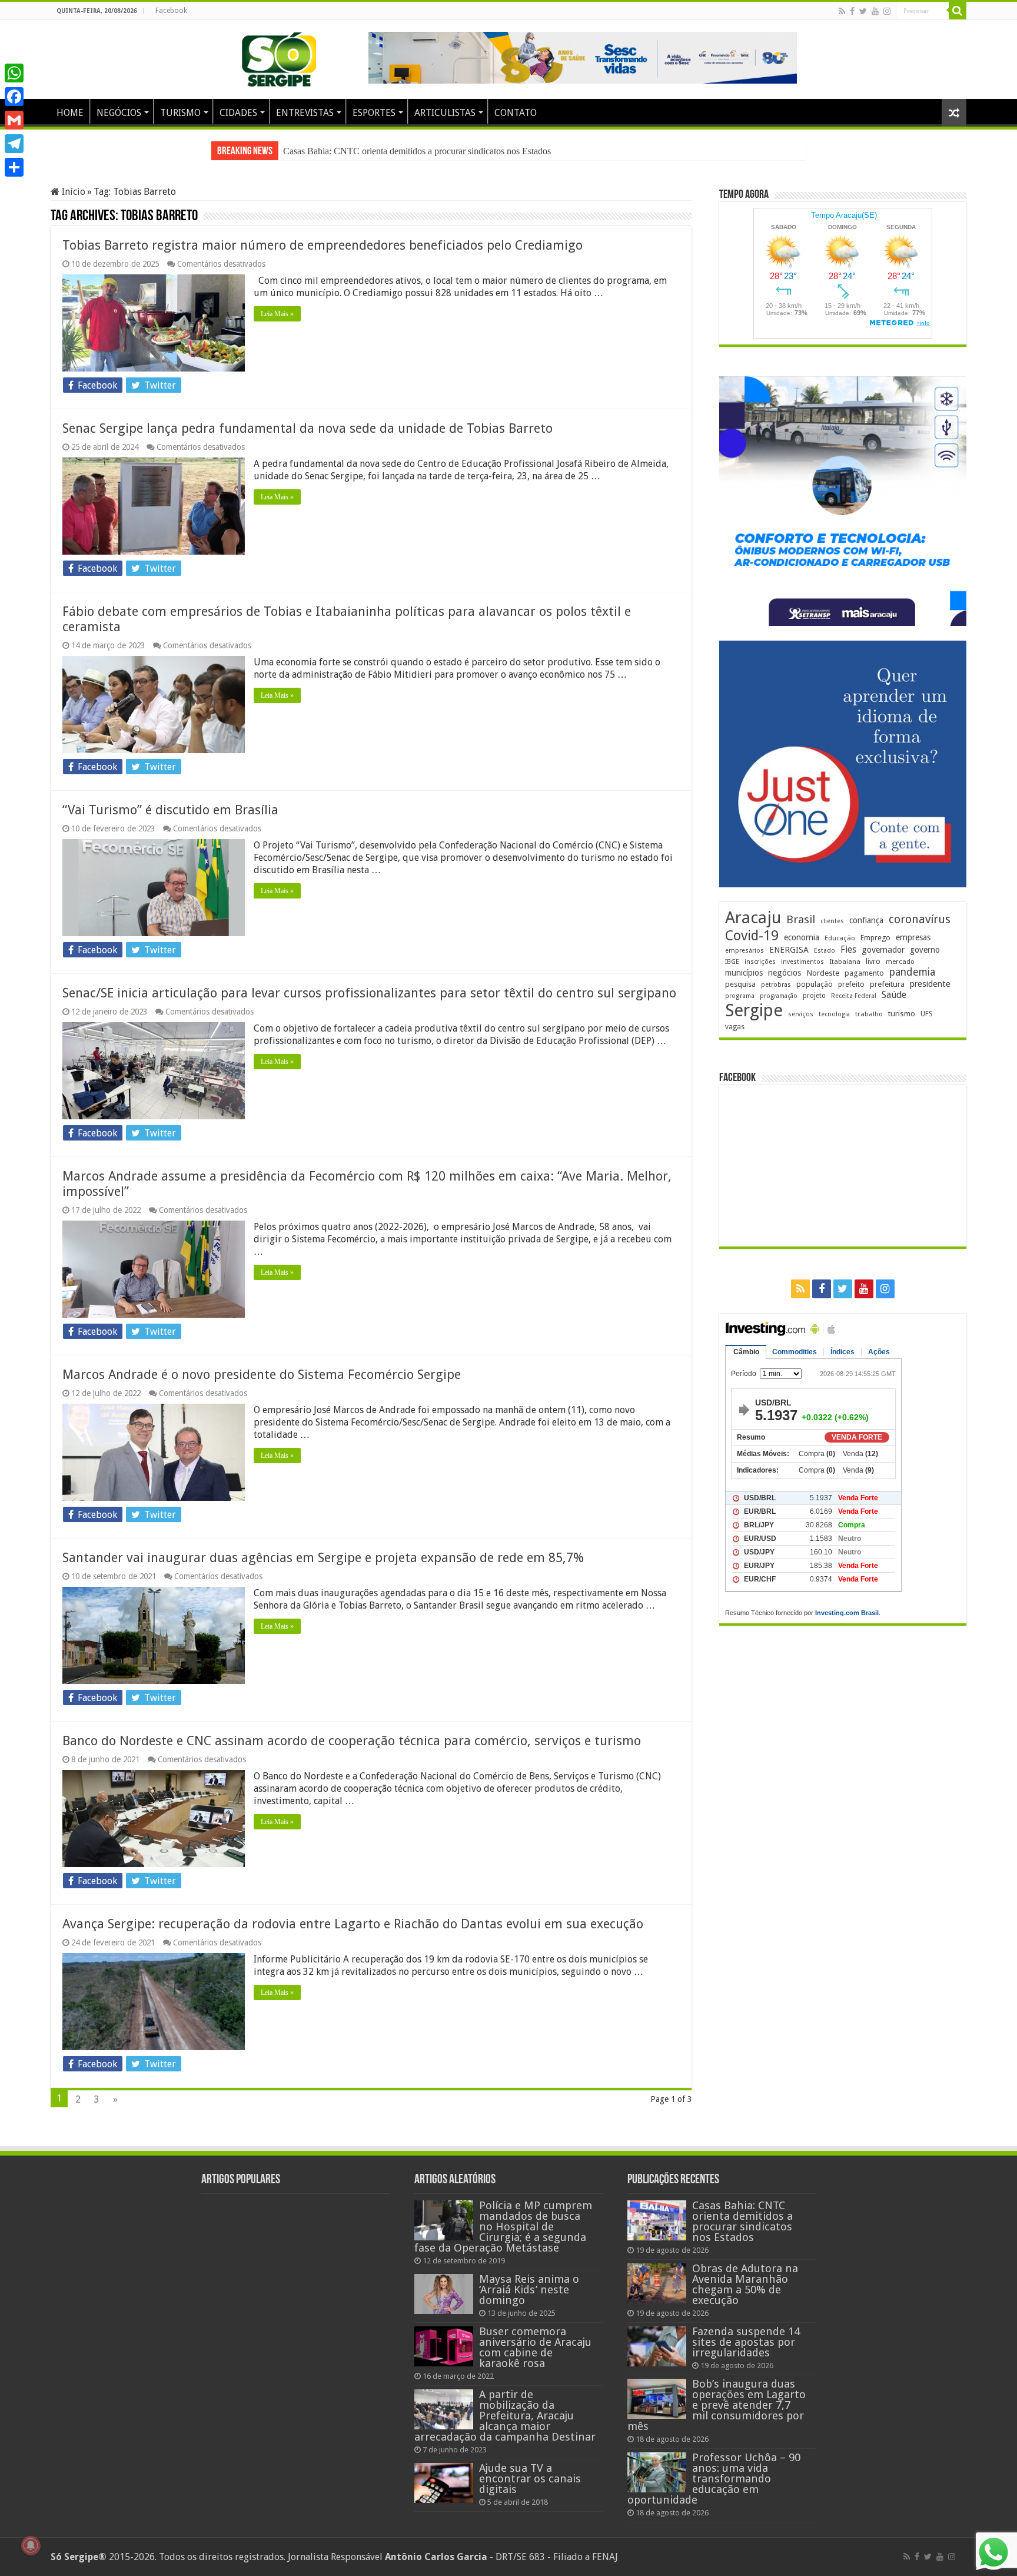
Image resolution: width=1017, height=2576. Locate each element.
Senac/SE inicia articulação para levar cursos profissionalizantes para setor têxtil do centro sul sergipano (369, 993)
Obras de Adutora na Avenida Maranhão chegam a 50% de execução (411, 151)
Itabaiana (845, 962)
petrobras (776, 985)
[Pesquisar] (958, 11)
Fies (848, 950)
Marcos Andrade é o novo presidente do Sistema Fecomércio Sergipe (262, 1375)
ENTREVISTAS (305, 113)
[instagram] (887, 11)
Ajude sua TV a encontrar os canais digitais (530, 2479)
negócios (785, 973)
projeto (814, 996)
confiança (866, 920)
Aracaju (753, 918)
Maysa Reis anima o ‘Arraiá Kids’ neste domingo (529, 2290)
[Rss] (842, 11)
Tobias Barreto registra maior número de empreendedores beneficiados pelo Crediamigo (323, 245)
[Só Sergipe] (279, 57)
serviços (801, 1014)
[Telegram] (14, 144)
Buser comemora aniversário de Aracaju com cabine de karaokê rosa (535, 2347)
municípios (744, 973)
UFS (927, 1014)
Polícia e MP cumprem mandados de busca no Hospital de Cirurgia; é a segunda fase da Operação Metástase (503, 2227)
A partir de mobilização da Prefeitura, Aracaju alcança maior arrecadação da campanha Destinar (505, 2416)
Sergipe (754, 1010)
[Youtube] (875, 11)
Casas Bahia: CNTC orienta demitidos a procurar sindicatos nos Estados (742, 2221)
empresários (745, 951)
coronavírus (920, 919)
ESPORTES (374, 113)
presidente (930, 984)
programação (779, 996)
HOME (70, 113)
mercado (900, 962)
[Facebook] (852, 11)
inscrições (760, 962)
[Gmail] (14, 120)
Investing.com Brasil (847, 1613)
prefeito (851, 984)
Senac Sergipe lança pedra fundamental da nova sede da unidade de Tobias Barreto (308, 428)
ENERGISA (789, 950)
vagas (735, 1027)
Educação (840, 938)
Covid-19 (752, 936)
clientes (832, 921)
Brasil (801, 919)
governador (883, 950)
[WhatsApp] (14, 73)
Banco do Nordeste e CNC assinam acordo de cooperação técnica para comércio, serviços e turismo (352, 1741)
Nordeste (823, 973)
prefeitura (887, 984)
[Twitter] (863, 11)
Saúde (894, 995)
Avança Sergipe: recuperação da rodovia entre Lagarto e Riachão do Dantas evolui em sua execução (353, 1924)
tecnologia (834, 1014)
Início (72, 192)
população (815, 984)
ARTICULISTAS (445, 113)
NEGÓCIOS (119, 113)
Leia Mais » (277, 314)
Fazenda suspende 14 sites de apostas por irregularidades (746, 2342)
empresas (913, 937)
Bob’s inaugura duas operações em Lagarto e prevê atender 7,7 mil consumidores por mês (717, 2405)
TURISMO (180, 113)
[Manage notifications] (31, 2545)
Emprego (875, 938)
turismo (902, 1013)
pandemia (912, 972)
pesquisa (740, 984)
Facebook (171, 11)
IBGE (732, 962)
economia (802, 937)
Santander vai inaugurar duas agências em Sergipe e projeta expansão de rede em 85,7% (323, 1558)
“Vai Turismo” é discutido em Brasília (170, 810)
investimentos (802, 962)
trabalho (869, 1014)
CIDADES (238, 113)
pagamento (864, 973)
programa (740, 996)
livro (873, 961)
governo (925, 950)
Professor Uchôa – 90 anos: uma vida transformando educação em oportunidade (714, 2479)
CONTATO (516, 113)
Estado (825, 951)
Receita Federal (854, 996)
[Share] (14, 167)
